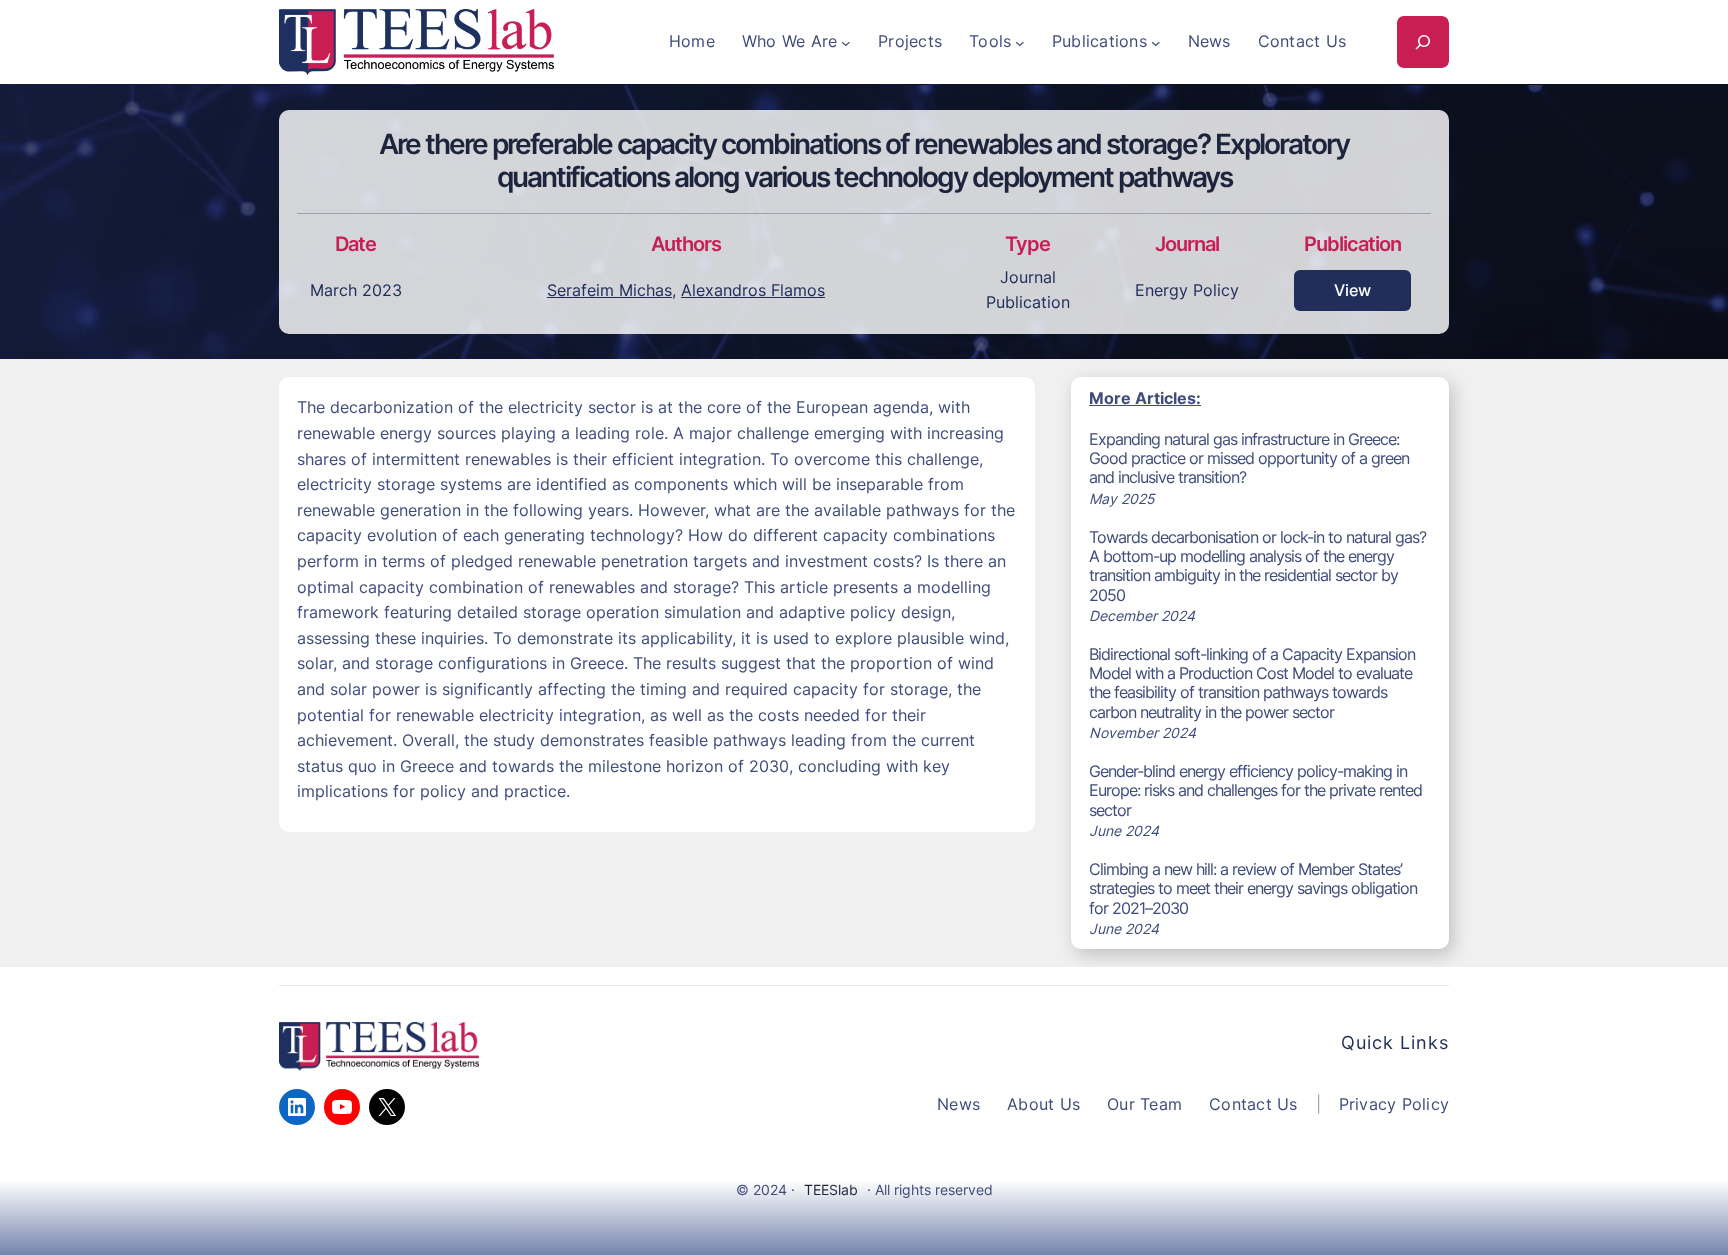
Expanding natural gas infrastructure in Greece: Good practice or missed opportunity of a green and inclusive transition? (1249, 458)
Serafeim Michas (609, 290)
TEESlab (831, 1189)
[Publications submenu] (1156, 42)
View (1352, 290)
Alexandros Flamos (753, 290)
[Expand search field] (1423, 42)
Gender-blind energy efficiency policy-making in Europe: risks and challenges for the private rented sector (1255, 790)
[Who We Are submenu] (846, 42)
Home (692, 41)
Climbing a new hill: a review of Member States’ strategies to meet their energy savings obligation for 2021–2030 (1253, 888)
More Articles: (1145, 398)
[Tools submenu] (1020, 42)
